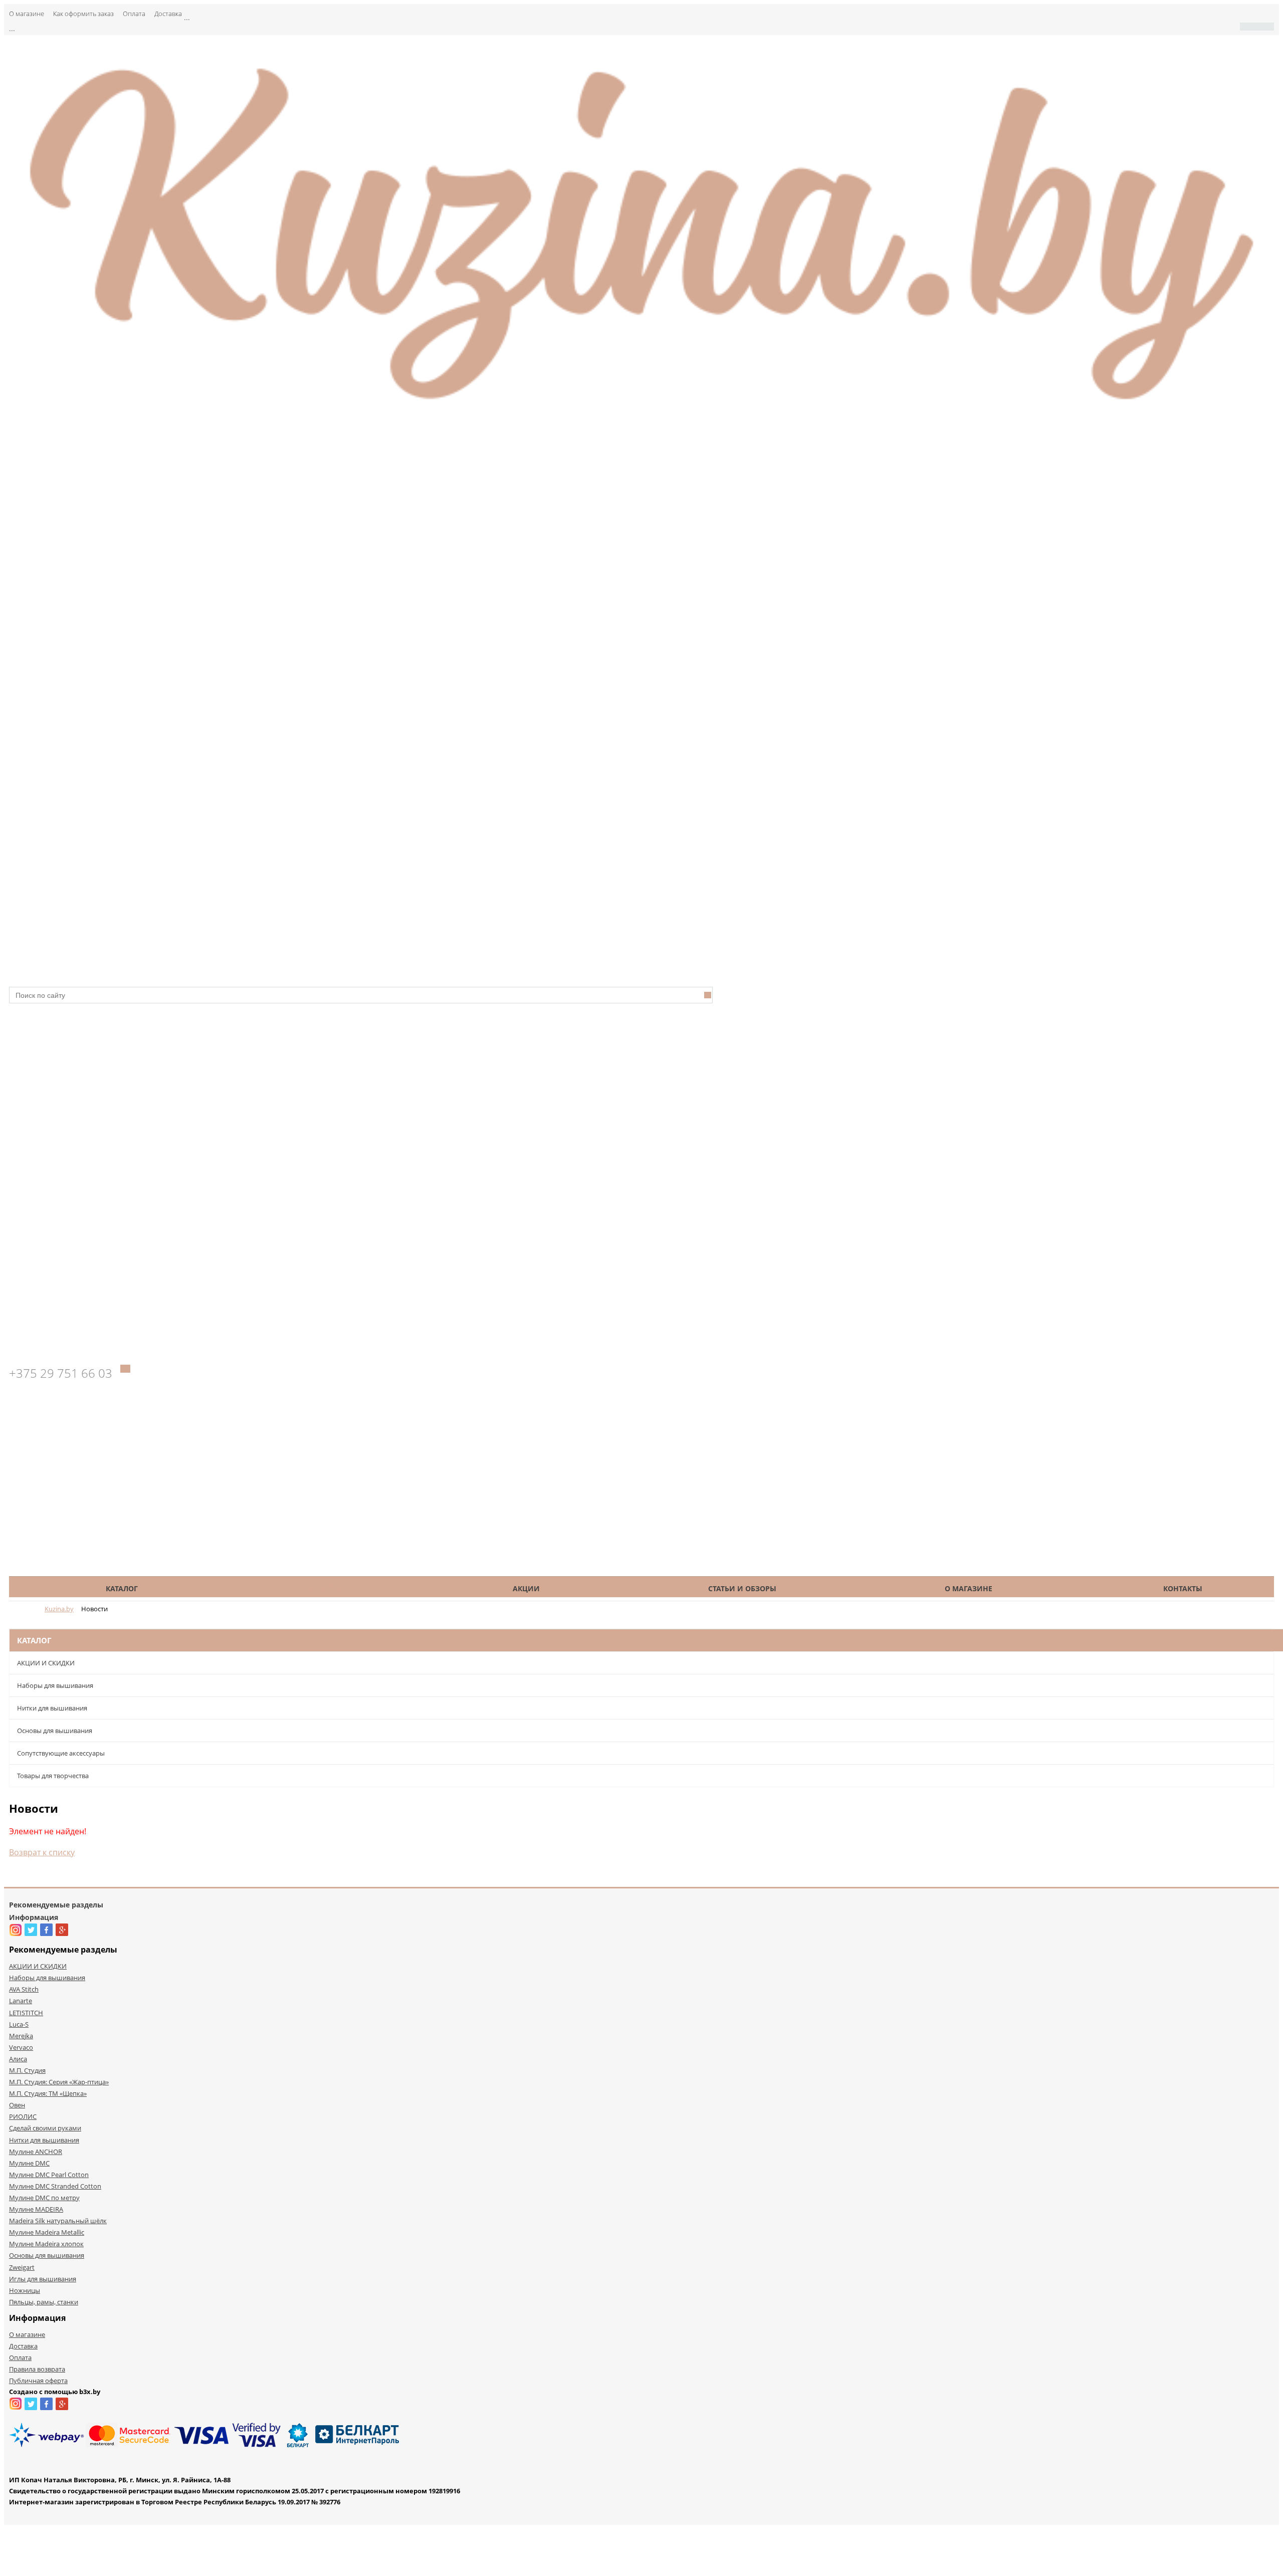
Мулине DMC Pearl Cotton (49, 2175)
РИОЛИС (23, 2116)
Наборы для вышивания (55, 1685)
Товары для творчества (53, 1776)
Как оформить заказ (83, 14)
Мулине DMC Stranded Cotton (55, 2186)
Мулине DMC (29, 2163)
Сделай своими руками (45, 2128)
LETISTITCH (26, 2013)
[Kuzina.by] (641, 410)
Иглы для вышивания (43, 2279)
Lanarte (21, 2001)
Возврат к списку (42, 1852)
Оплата (134, 14)
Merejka (21, 2036)
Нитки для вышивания (52, 1708)
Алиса (18, 2059)
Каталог (122, 1588)
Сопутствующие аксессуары (61, 1753)
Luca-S (19, 2024)
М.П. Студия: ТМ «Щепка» (48, 2093)
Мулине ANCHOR (36, 2152)
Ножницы (25, 2290)
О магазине (27, 14)
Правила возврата (37, 2369)
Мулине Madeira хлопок (46, 2244)
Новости (327, 1588)
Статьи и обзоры (742, 1588)
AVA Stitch (24, 1989)
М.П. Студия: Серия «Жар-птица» (59, 2082)
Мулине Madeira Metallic (47, 2232)
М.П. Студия (27, 2070)
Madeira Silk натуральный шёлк (58, 2221)
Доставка (168, 14)
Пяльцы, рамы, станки (44, 2302)
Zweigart (22, 2267)
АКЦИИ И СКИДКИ (46, 1663)
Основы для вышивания (55, 1731)
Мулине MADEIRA (36, 2209)
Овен (17, 2105)
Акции (526, 1588)
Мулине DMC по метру (44, 2198)
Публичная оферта (38, 2381)
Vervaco (21, 2047)
